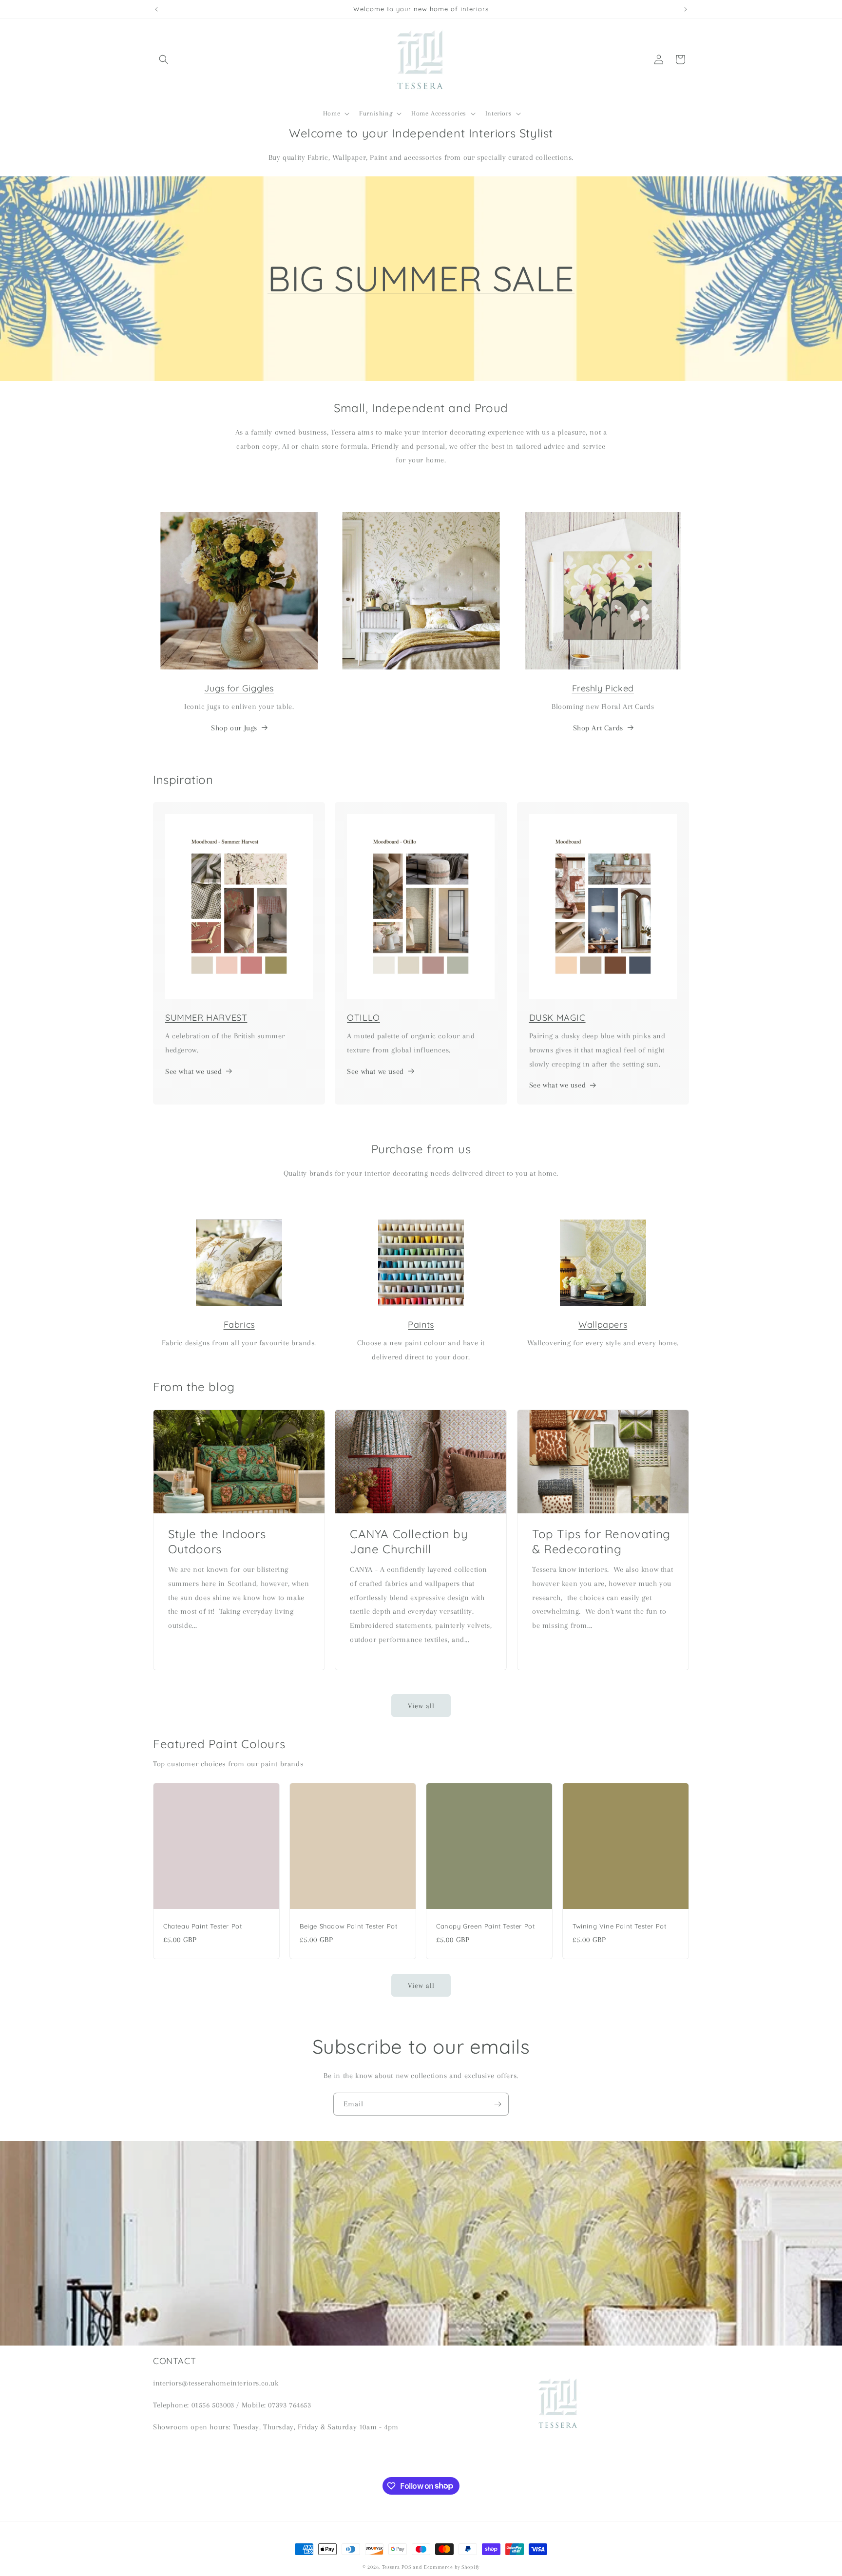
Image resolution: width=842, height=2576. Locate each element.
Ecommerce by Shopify (452, 2567)
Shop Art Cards (598, 728)
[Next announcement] (686, 9)
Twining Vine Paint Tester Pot (619, 1926)
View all (421, 1706)
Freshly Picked (603, 688)
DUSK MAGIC (557, 1018)
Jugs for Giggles (239, 688)
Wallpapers (603, 1325)
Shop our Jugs (234, 728)
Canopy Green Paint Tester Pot (485, 1926)
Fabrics (239, 1325)
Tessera (391, 2567)
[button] (164, 59)
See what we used (194, 1071)
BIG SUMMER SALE (421, 278)
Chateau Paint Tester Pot (202, 1926)
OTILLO (364, 1018)
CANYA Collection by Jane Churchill (409, 1541)
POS (406, 2567)
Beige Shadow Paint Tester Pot (348, 1926)
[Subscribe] (498, 2104)
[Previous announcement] (156, 9)
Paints (421, 1325)
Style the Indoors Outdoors (217, 1541)
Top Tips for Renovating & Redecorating (601, 1541)
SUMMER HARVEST (206, 1018)
